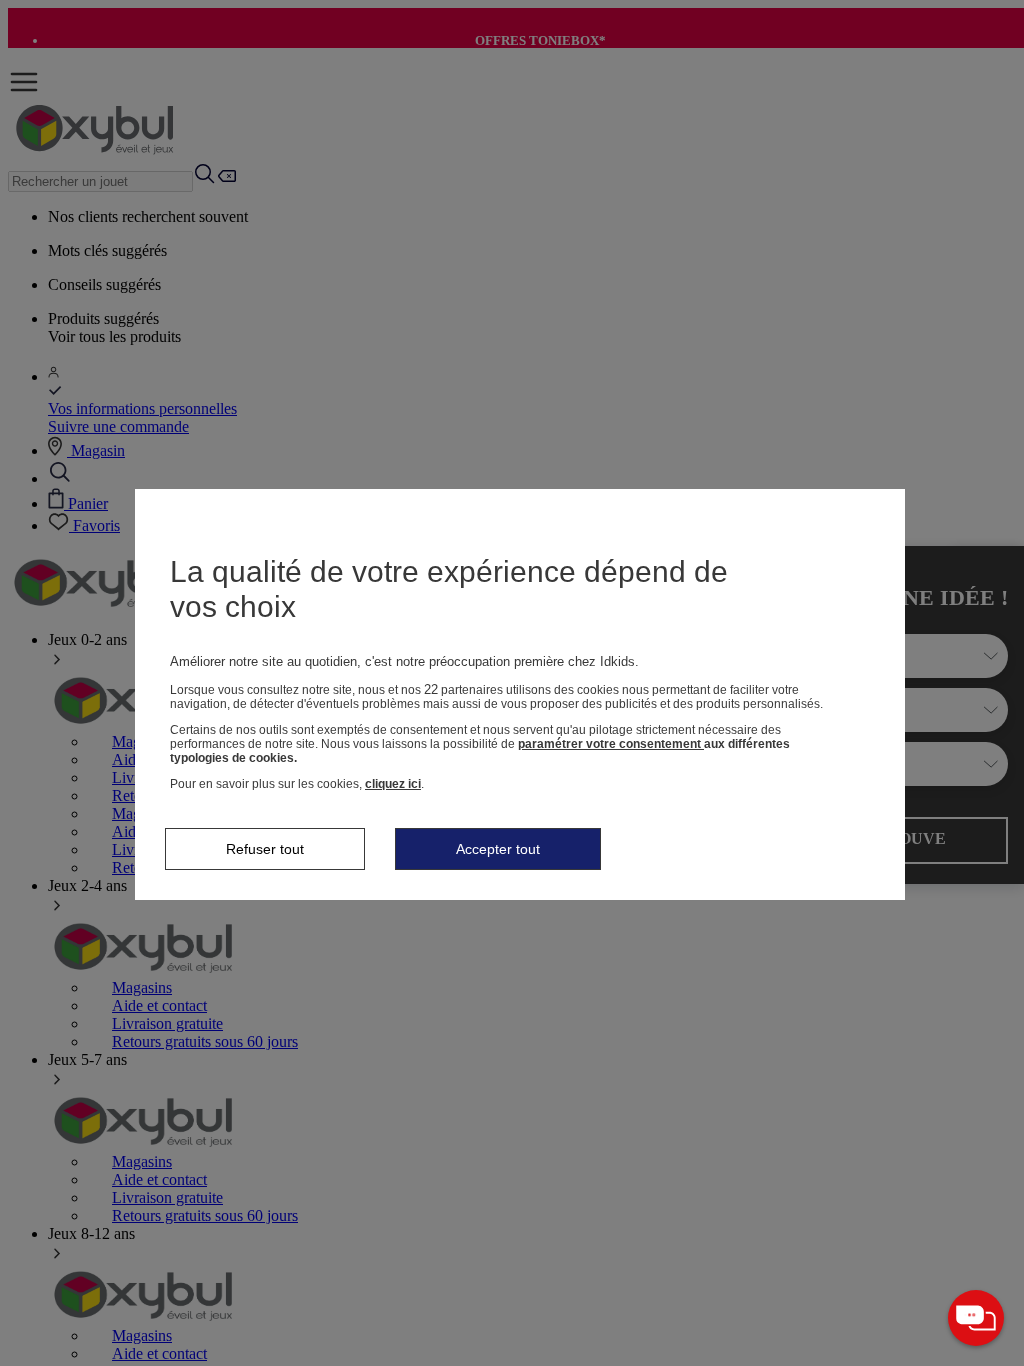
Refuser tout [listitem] (265, 849)
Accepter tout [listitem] (498, 849)
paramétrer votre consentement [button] (611, 744)
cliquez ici (393, 784)
